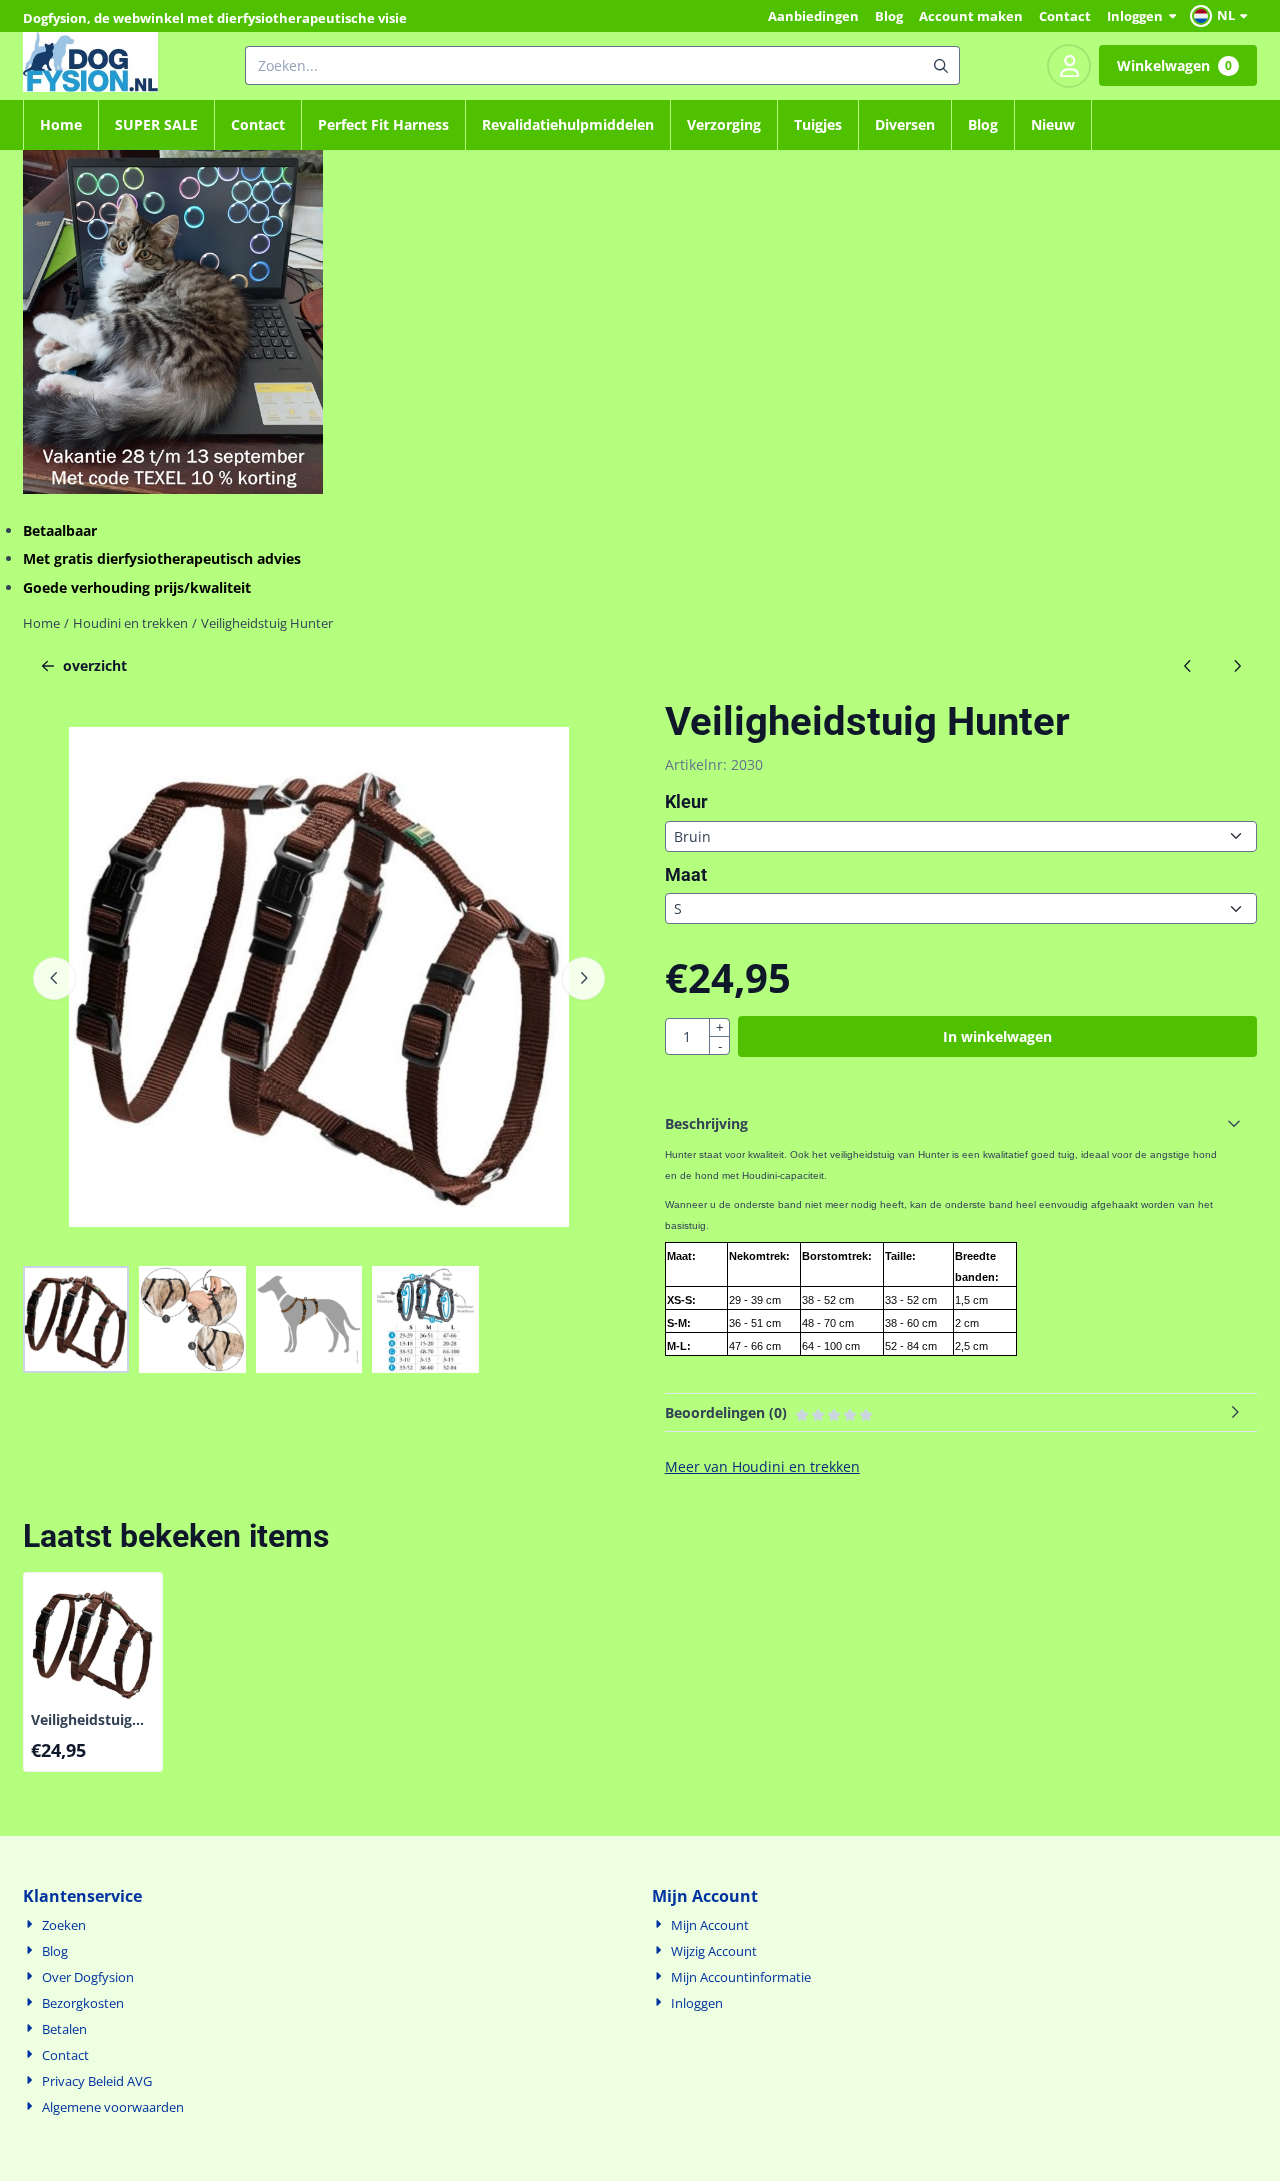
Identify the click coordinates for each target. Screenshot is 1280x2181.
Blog (889, 16)
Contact (1065, 16)
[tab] (961, 1123)
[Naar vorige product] (1187, 665)
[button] (1221, 16)
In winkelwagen (997, 1036)
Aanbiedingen (813, 16)
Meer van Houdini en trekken (762, 1466)
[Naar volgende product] (1236, 665)
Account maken (971, 16)
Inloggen (1135, 16)
